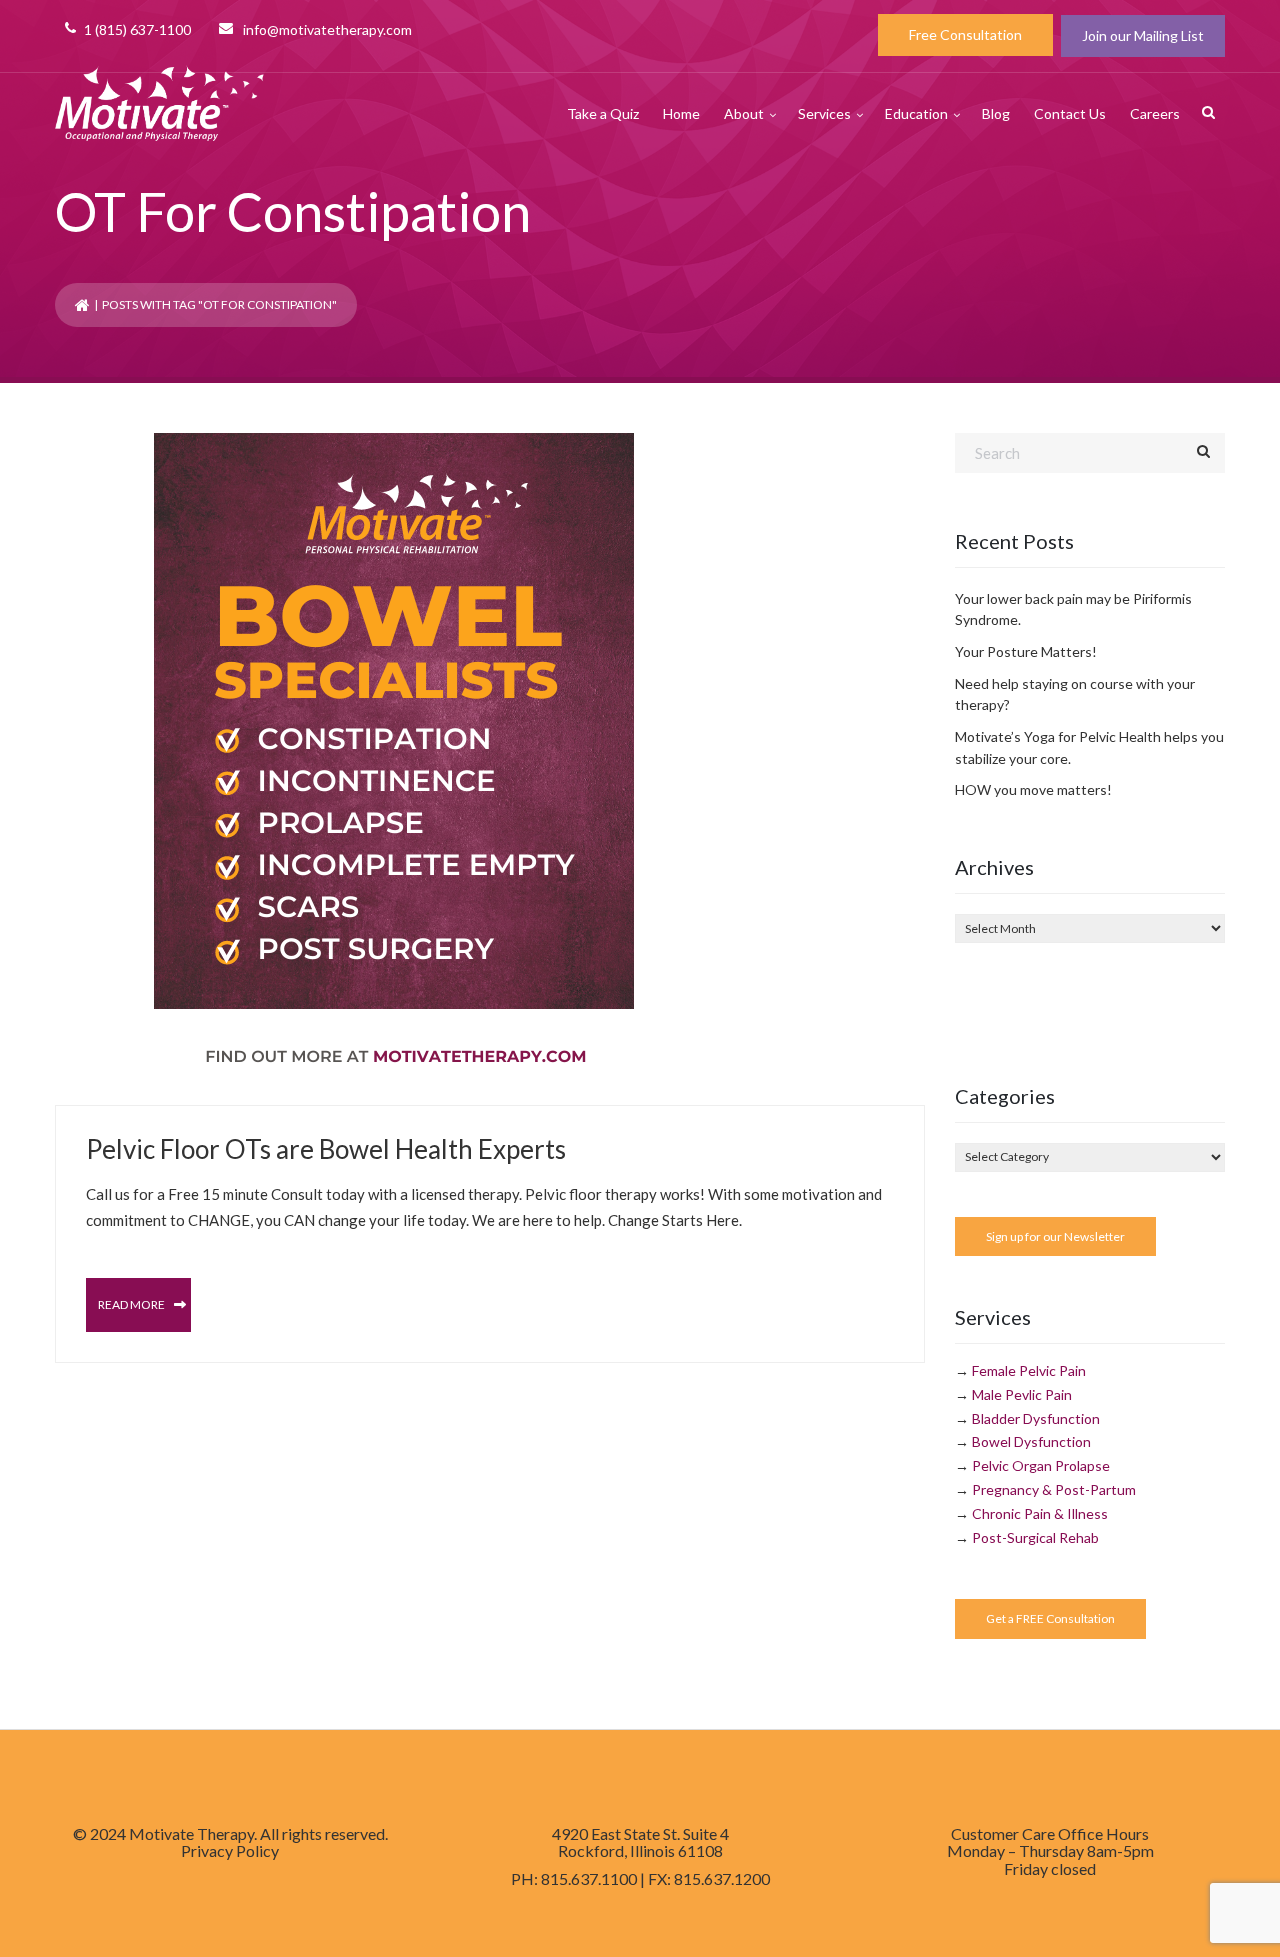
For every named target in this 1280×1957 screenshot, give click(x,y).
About (744, 113)
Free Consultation (965, 34)
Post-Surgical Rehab (1035, 1537)
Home (681, 113)
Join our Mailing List (1143, 35)
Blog (996, 113)
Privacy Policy (230, 1850)
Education (916, 113)
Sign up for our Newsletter (1055, 1236)
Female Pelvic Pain (1029, 1370)
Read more (132, 1304)
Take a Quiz (603, 113)
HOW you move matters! (1033, 789)
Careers (1155, 113)
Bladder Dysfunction (1036, 1418)
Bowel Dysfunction (1031, 1441)
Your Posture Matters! (1026, 651)
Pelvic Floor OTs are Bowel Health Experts (326, 1149)
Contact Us (1070, 113)
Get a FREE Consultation (1050, 1618)
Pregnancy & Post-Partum (1054, 1489)
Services (824, 113)
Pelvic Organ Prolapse (1041, 1465)
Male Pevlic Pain (1022, 1394)
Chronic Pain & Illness (1040, 1513)
